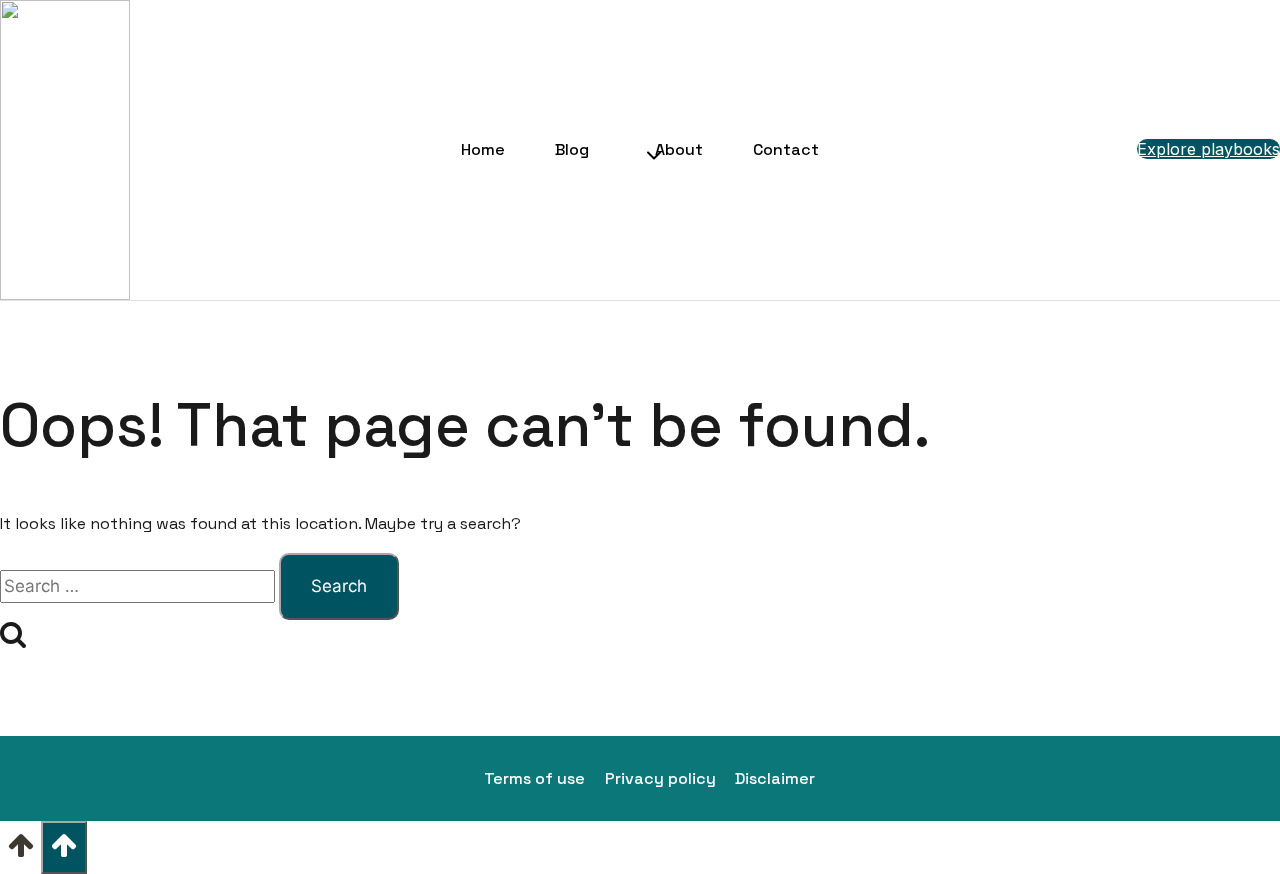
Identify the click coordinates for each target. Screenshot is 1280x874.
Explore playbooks (1208, 149)
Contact (786, 149)
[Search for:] (139, 586)
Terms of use (534, 778)
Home (483, 149)
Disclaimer (775, 778)
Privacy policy (660, 778)
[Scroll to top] (20, 852)
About (679, 149)
